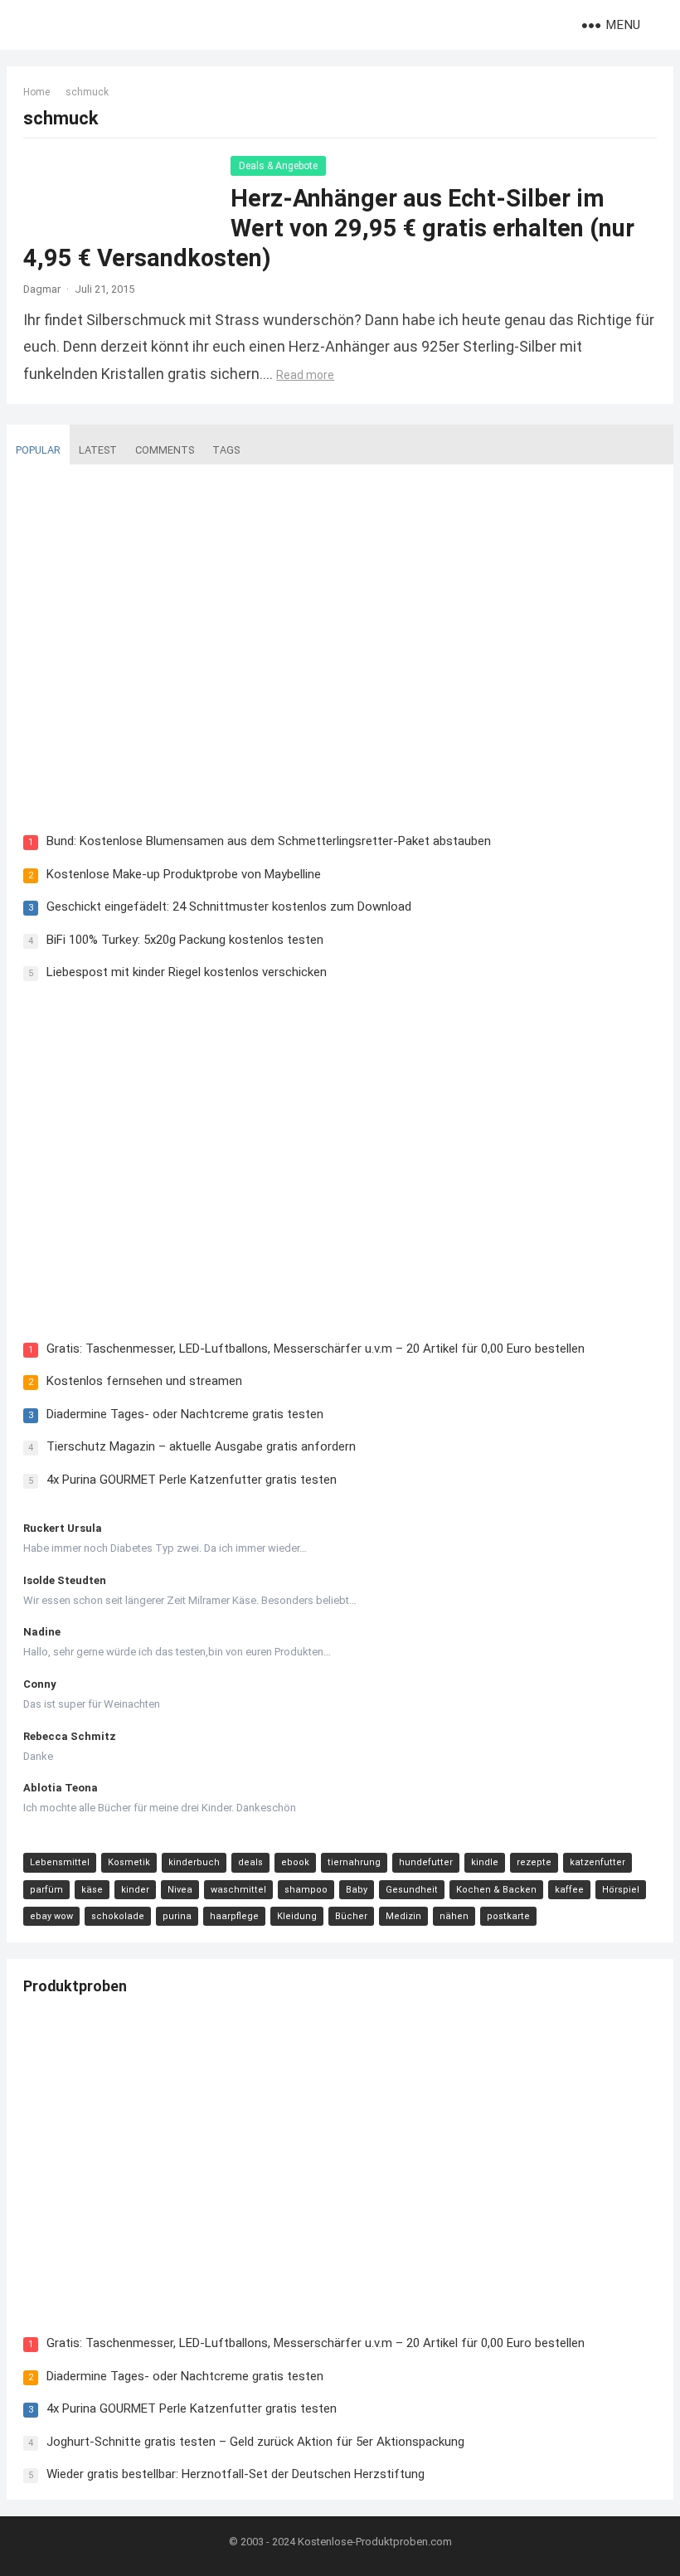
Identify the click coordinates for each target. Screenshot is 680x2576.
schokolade (118, 1916)
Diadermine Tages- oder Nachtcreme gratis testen (185, 1414)
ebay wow (51, 1916)
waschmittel (238, 1890)
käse (92, 1890)
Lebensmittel (60, 1862)
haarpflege (234, 1916)
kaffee (569, 1890)
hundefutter (426, 1862)
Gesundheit (412, 1890)
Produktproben (75, 1986)
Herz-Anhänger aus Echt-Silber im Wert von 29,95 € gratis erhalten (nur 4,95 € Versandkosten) (329, 228)
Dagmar (42, 289)
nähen (454, 1916)
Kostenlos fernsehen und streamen (144, 1381)
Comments (165, 450)
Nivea (180, 1890)
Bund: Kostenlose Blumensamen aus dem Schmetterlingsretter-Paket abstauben (269, 841)
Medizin (403, 1916)
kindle (485, 1862)
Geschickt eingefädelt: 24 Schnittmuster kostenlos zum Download (229, 906)
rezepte (534, 1862)
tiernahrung (354, 1862)
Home (36, 92)
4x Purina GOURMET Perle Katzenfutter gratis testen (192, 1480)
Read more (305, 375)
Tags (226, 450)
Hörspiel (621, 1890)
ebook (295, 1862)
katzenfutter (597, 1862)
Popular (38, 450)
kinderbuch (194, 1862)
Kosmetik (129, 1862)
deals (250, 1862)
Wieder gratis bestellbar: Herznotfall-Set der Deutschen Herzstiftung (236, 2474)
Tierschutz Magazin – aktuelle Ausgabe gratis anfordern (201, 1446)
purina (177, 1916)
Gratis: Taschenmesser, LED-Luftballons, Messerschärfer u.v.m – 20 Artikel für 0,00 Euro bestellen (316, 1349)
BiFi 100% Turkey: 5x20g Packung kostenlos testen (185, 940)
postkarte (508, 1916)
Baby (357, 1890)
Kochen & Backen (496, 1890)
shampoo (306, 1890)
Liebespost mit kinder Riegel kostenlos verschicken (187, 972)
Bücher (351, 1916)
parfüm (46, 1890)
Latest (98, 450)
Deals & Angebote (278, 166)
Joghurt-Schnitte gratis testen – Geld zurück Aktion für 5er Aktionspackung (255, 2442)
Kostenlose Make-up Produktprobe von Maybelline (184, 874)
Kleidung (297, 1916)
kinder (135, 1890)
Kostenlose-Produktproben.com (375, 2542)
